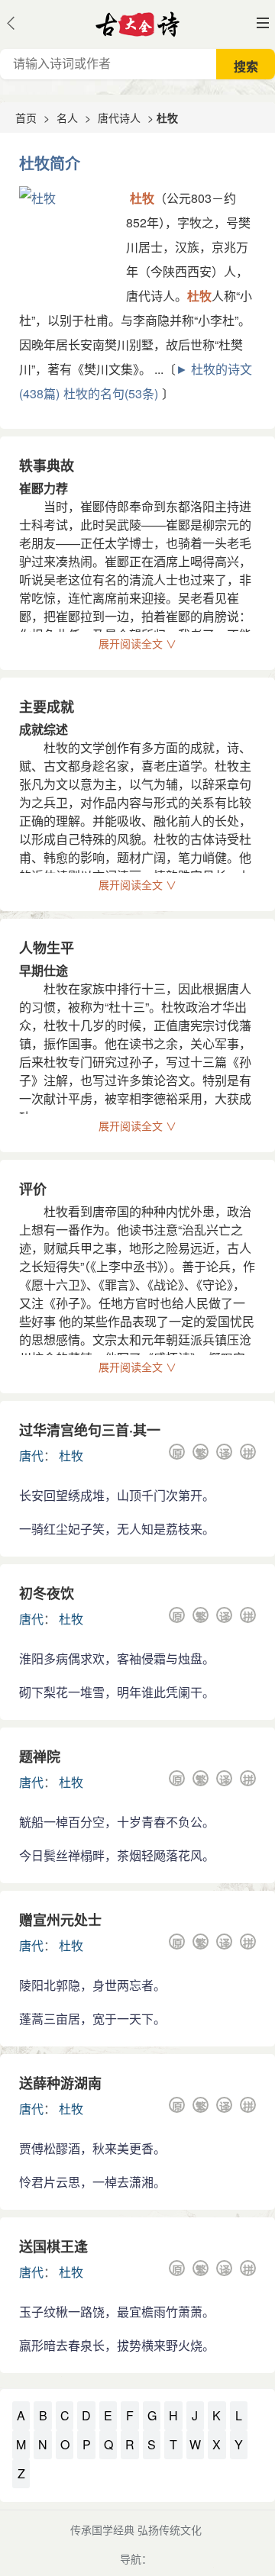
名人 (67, 118)
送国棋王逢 (53, 2246)
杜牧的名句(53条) (111, 393)
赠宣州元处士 (60, 1920)
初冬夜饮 (47, 1593)
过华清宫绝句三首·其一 (90, 1430)
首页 (26, 118)
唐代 (31, 1455)
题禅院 (40, 1757)
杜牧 (71, 1455)
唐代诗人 (119, 118)
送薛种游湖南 (60, 2083)
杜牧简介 (50, 163)
